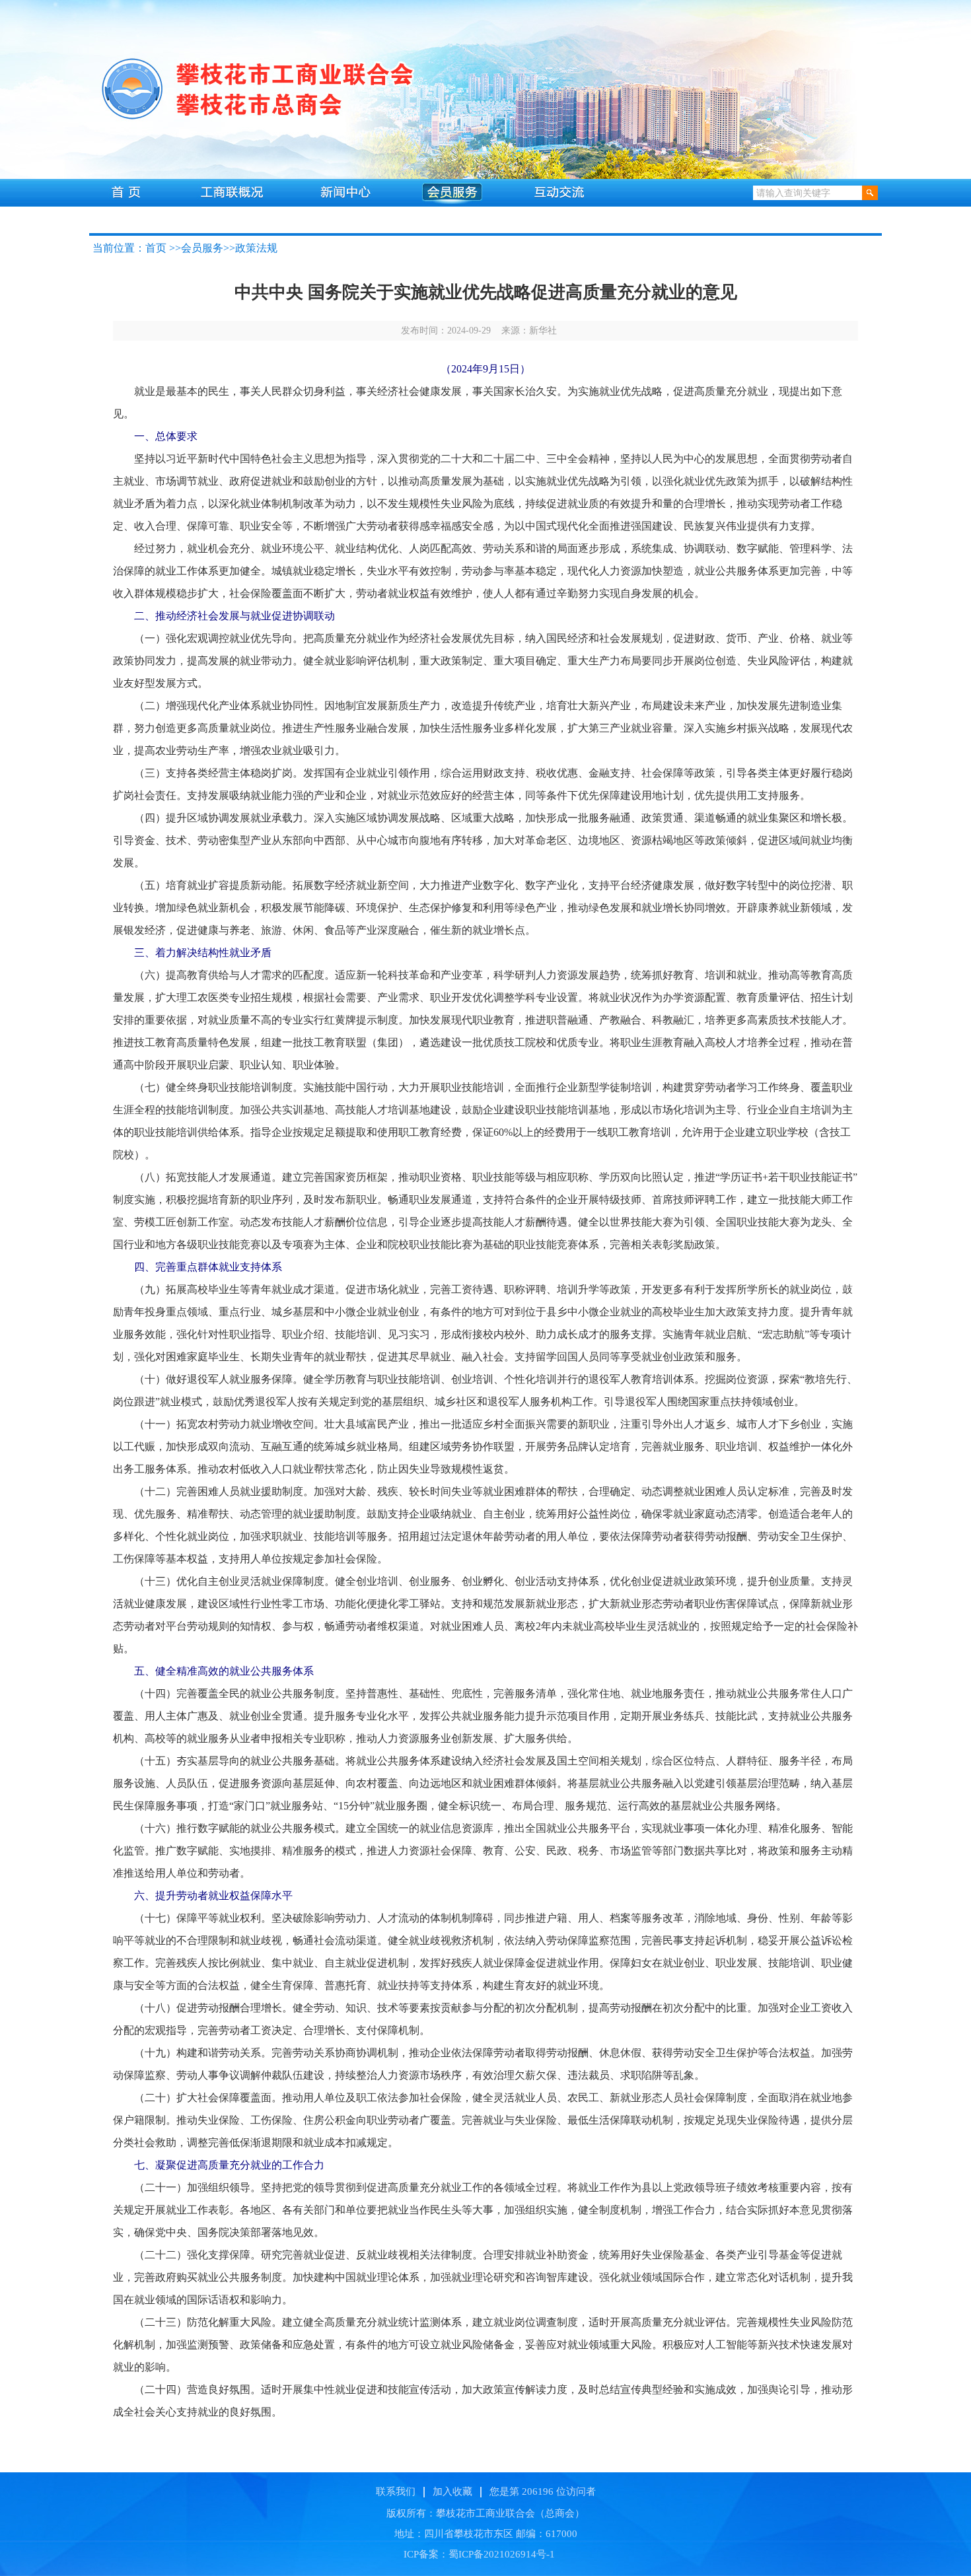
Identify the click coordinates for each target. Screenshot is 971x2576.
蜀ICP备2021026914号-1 (502, 2554)
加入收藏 (452, 2491)
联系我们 (396, 2491)
